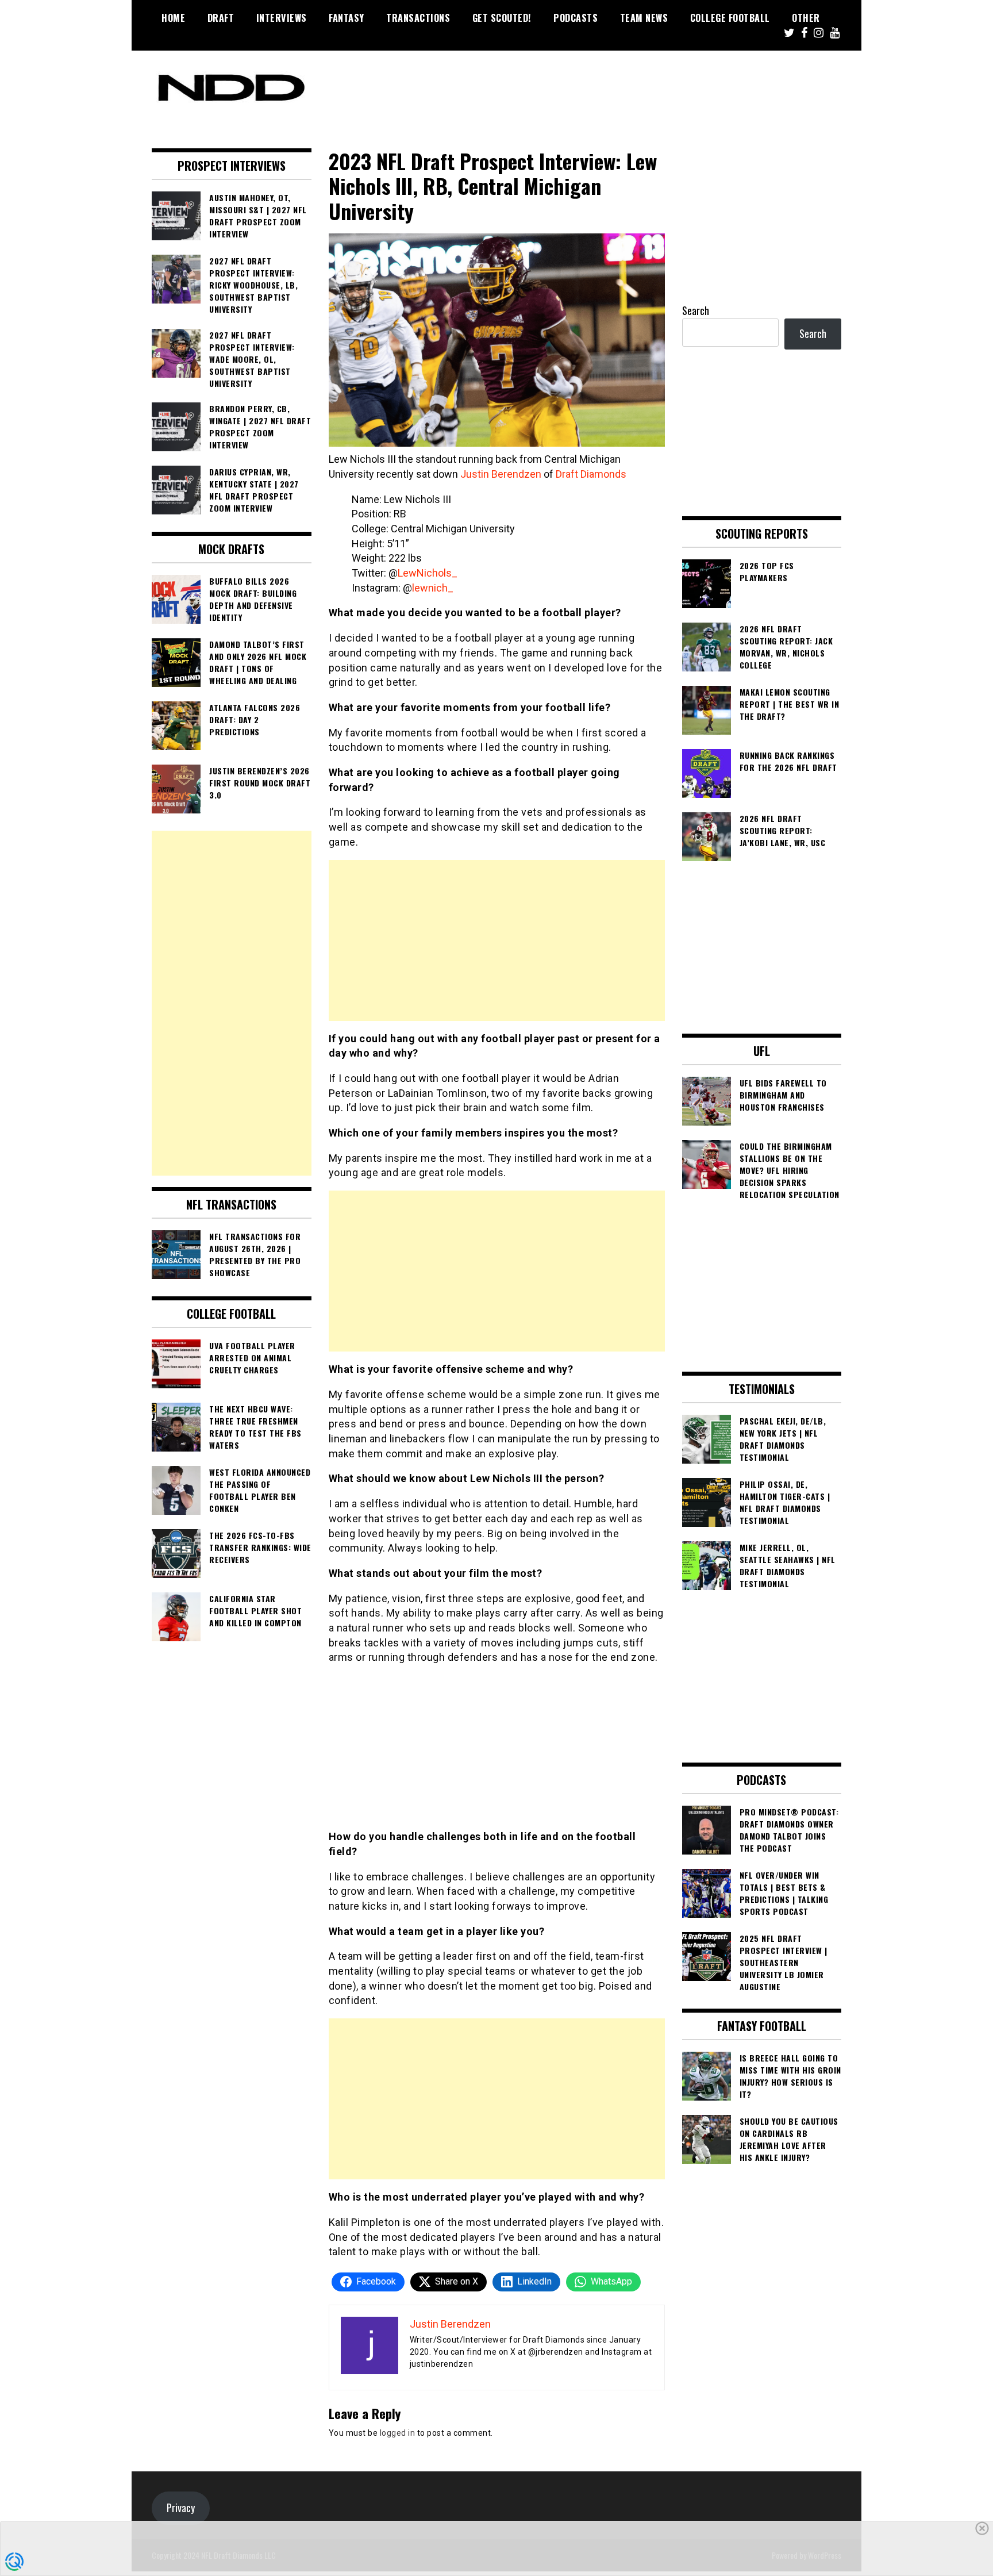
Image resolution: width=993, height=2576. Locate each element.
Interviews (282, 18)
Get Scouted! (502, 18)
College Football (730, 18)
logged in (398, 2433)
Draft (221, 18)
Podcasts (576, 18)
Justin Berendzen (501, 474)
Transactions (418, 18)
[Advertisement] (497, 940)
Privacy (181, 2508)
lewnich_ (433, 588)
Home (173, 18)
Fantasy (347, 18)
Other (806, 18)
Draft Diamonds (591, 474)
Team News (644, 18)
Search (696, 310)
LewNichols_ (428, 573)
